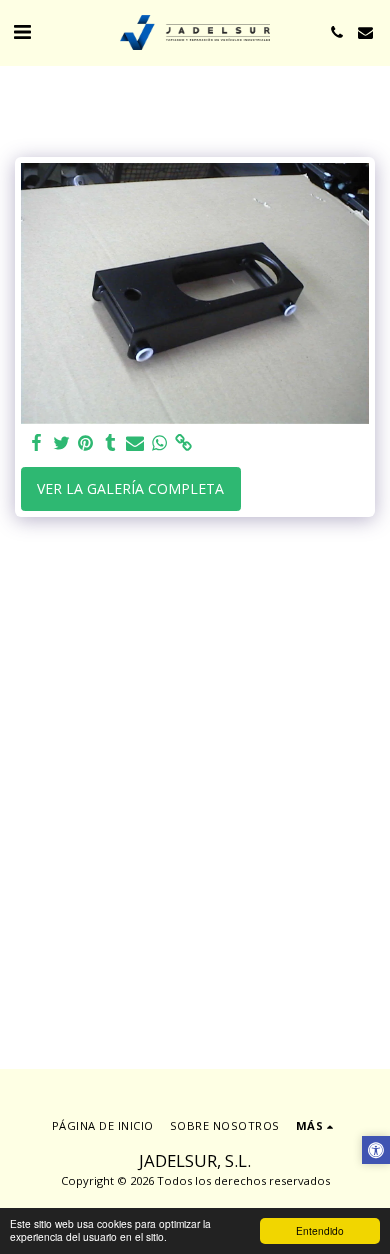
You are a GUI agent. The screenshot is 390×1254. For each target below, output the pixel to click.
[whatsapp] (160, 443)
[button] (22, 31)
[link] (184, 443)
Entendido (320, 1230)
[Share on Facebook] (37, 443)
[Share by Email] (135, 443)
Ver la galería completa (130, 488)
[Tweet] (62, 443)
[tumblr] (111, 443)
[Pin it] (86, 443)
